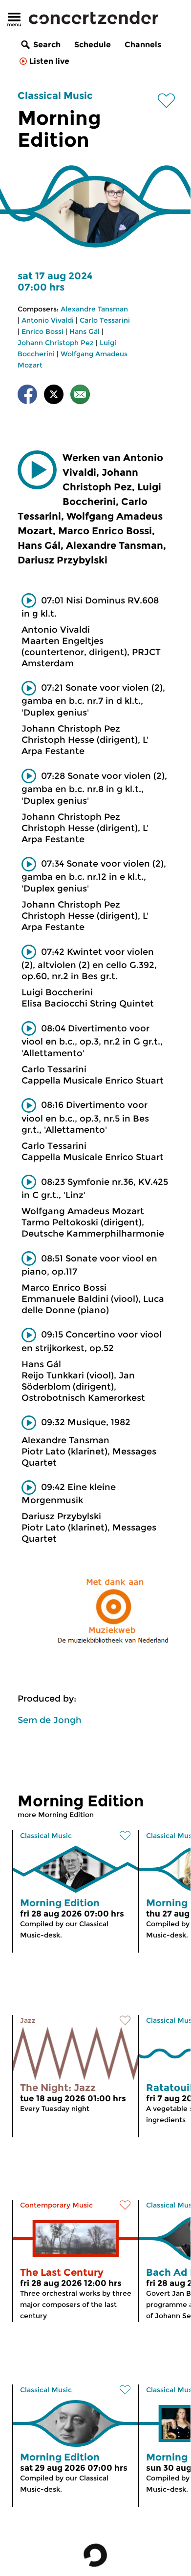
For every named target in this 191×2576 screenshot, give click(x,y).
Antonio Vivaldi (48, 320)
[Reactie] (80, 396)
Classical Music (55, 96)
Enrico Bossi (42, 331)
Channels (143, 45)
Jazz (28, 2020)
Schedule (93, 45)
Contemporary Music (56, 2205)
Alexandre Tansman (94, 309)
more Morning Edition (56, 1815)
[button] (37, 470)
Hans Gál (85, 331)
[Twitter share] (54, 396)
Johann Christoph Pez (56, 343)
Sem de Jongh (50, 1720)
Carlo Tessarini (105, 320)
